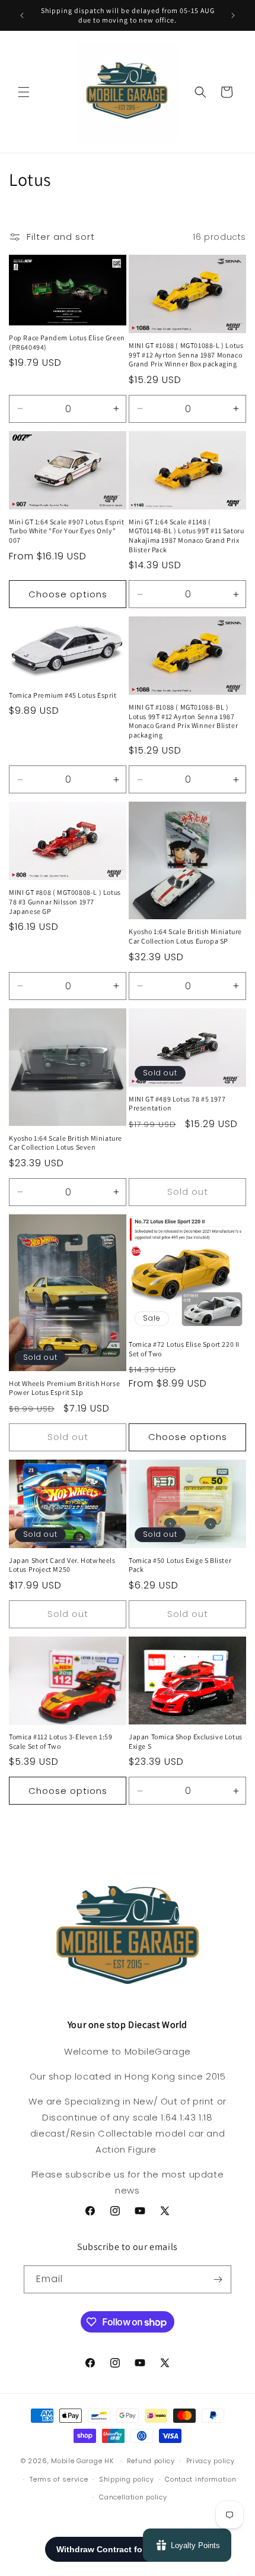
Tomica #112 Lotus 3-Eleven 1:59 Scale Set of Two (61, 1741)
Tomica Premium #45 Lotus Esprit (63, 695)
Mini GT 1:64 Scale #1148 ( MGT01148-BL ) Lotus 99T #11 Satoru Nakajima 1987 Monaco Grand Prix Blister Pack (186, 536)
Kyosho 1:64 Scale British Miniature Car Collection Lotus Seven (66, 1143)
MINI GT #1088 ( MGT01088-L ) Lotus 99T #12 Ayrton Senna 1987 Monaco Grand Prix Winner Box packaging (186, 355)
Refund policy (151, 2461)
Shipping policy (127, 2479)
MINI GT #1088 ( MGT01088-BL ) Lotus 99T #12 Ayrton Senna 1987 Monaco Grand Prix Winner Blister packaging (183, 721)
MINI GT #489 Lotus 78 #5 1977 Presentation (177, 1104)
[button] (24, 92)
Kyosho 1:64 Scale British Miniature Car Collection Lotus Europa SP (185, 936)
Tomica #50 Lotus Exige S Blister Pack (180, 1565)
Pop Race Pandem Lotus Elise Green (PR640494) (67, 342)
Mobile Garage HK (82, 2461)
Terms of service (59, 2479)
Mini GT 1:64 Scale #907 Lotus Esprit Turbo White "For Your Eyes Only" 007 (67, 531)
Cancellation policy (133, 2497)
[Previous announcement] (22, 15)
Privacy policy (211, 2461)
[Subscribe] (218, 2279)
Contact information (200, 2479)
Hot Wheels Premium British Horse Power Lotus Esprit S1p (64, 1388)
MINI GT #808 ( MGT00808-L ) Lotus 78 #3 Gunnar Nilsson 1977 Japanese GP (65, 901)
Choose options (68, 594)
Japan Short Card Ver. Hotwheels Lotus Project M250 (62, 1565)
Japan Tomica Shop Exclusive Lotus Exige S (186, 1741)
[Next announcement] (233, 15)
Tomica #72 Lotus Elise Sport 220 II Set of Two (184, 1349)
